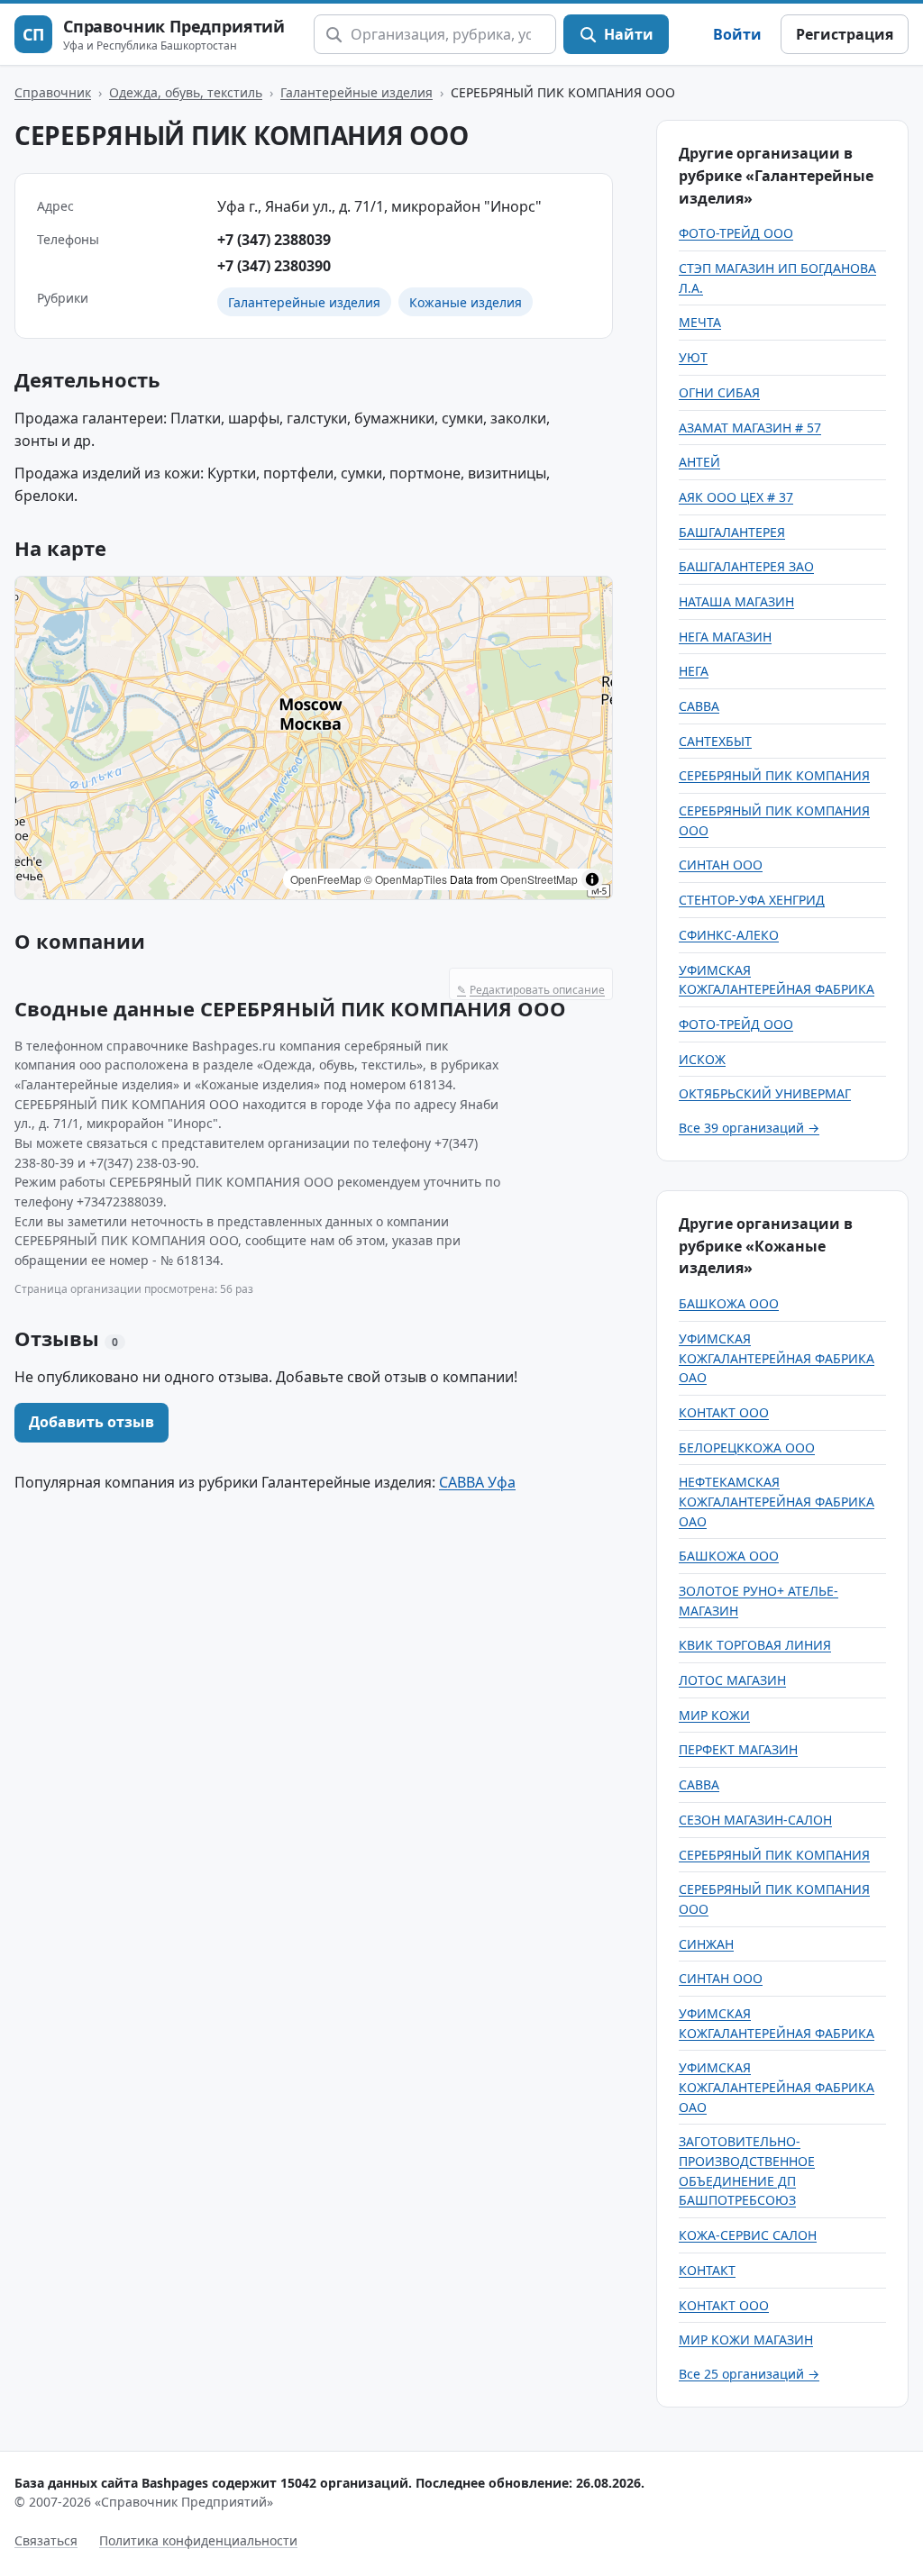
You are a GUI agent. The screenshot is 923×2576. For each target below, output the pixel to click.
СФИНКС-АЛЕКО (729, 935)
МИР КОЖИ (714, 1715)
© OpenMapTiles (406, 879)
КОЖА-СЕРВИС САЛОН (748, 2235)
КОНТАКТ (707, 2270)
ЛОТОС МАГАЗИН (732, 1680)
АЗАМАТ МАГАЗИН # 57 (750, 428)
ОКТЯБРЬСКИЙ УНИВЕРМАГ (765, 1093)
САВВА (699, 706)
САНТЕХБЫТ (715, 741)
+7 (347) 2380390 (274, 266)
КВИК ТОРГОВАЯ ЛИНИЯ (755, 1645)
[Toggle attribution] (592, 879)
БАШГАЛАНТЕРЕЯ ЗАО (746, 566)
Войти (737, 34)
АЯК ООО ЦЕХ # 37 (736, 497)
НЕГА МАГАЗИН (725, 637)
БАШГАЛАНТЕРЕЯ (732, 532)
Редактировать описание (531, 990)
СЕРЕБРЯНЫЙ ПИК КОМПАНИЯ (774, 775)
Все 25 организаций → (749, 2374)
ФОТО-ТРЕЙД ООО (736, 233)
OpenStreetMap (539, 879)
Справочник (53, 92)
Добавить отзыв (91, 1422)
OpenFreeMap (326, 879)
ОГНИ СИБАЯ (719, 392)
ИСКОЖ (702, 1059)
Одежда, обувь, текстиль (186, 92)
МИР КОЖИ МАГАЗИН (746, 2339)
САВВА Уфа (477, 1482)
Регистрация (845, 34)
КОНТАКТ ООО (724, 1412)
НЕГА (694, 671)
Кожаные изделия (466, 302)
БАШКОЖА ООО (729, 1303)
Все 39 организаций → (749, 1128)
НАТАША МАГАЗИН (736, 601)
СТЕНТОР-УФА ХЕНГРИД (752, 900)
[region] (314, 738)
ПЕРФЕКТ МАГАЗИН (738, 1749)
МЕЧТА (700, 322)
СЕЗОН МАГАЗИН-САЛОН (755, 1820)
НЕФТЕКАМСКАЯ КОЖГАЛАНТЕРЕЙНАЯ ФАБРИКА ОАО (777, 1501)
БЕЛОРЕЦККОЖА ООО (747, 1447)
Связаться (46, 2540)
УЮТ (693, 357)
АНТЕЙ (699, 462)
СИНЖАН (706, 1944)
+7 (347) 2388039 (274, 240)
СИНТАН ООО (721, 865)
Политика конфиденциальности (198, 2540)
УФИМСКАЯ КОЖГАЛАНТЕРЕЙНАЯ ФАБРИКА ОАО (777, 1358)
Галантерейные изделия (356, 92)
